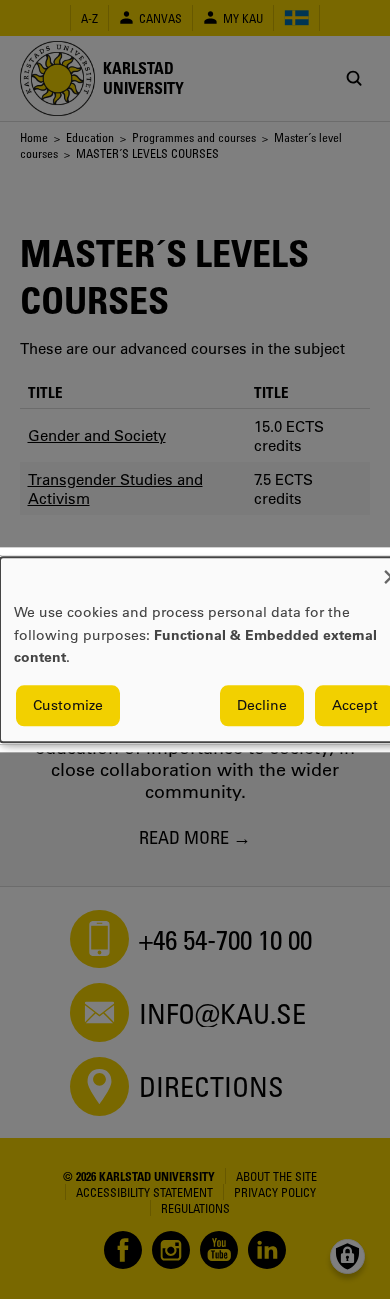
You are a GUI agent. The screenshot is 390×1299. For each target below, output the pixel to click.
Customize (68, 705)
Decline (262, 705)
